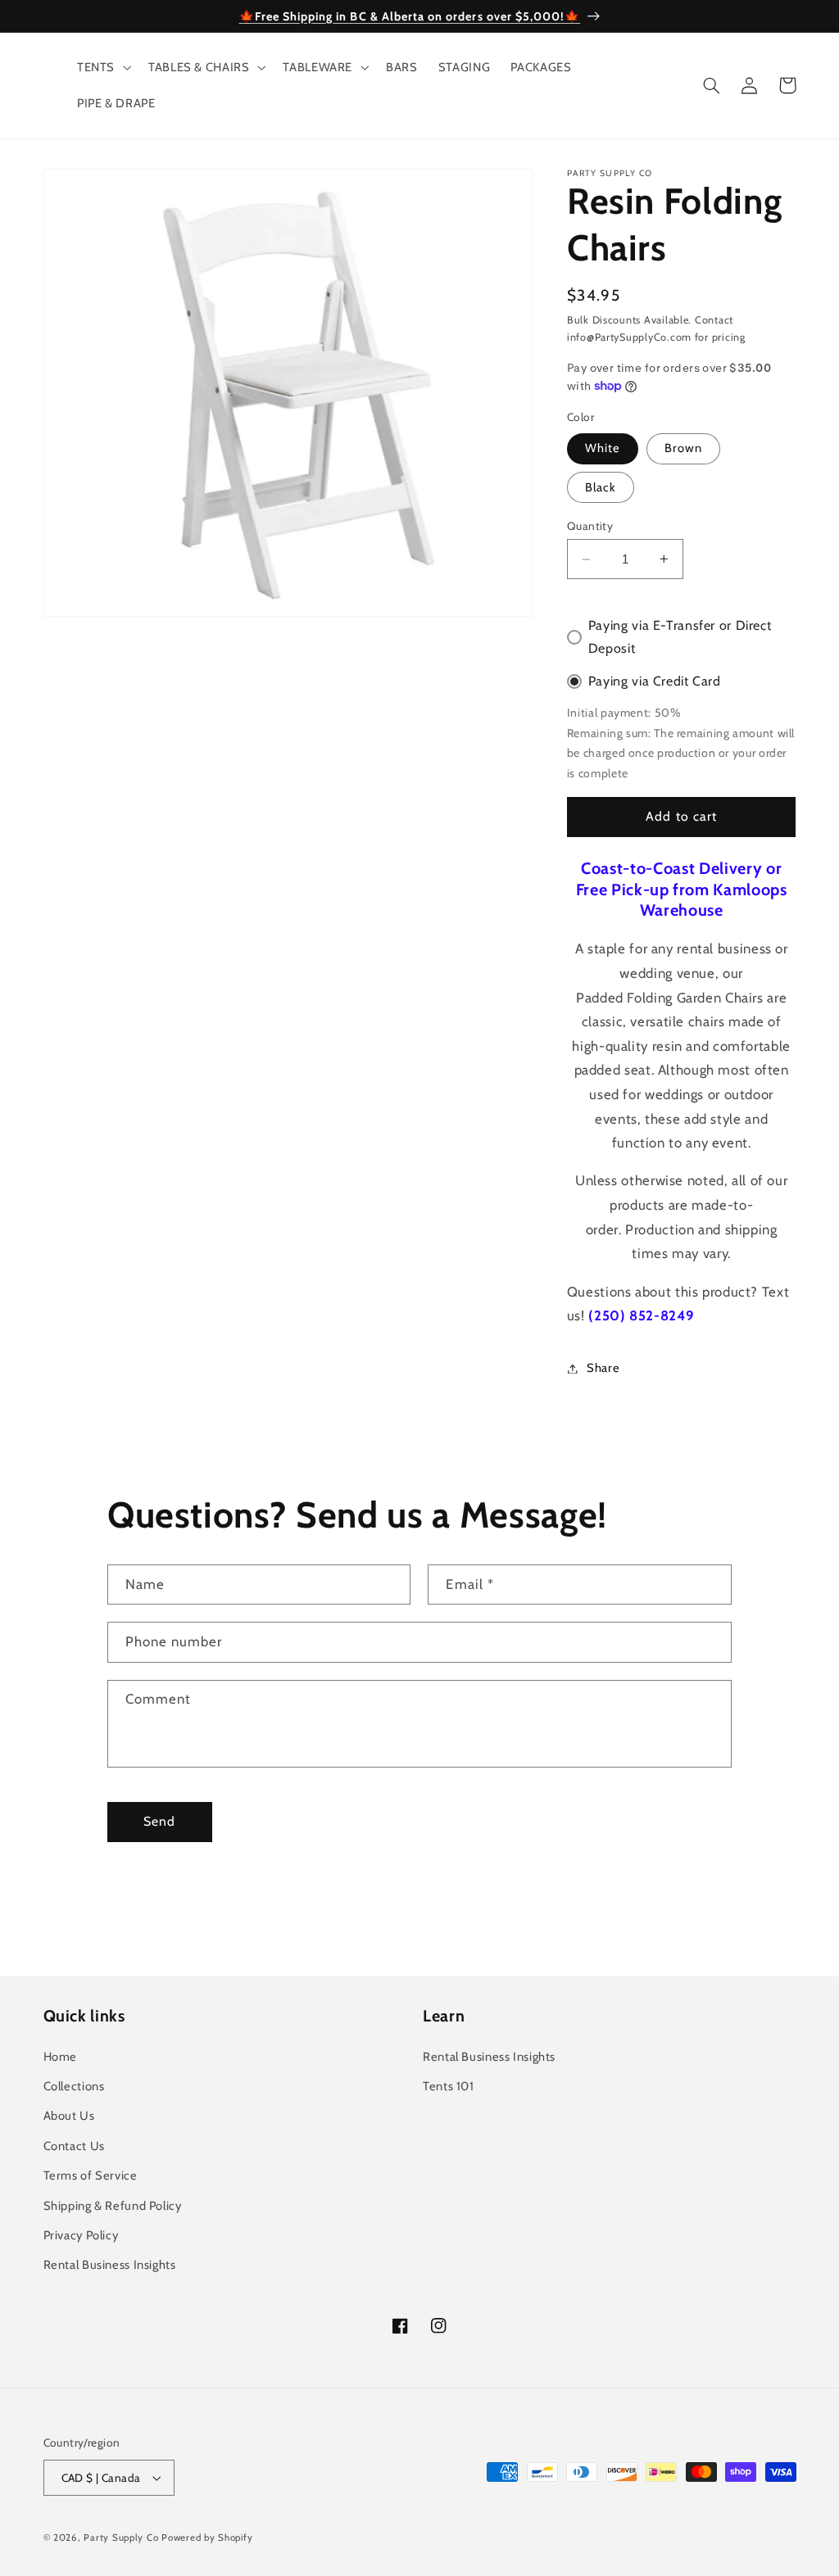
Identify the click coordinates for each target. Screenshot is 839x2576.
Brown (683, 448)
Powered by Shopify (207, 2538)
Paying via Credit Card (655, 681)
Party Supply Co (121, 2538)
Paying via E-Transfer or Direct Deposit (680, 637)
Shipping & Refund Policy (113, 2206)
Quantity (590, 526)
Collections (74, 2086)
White (603, 448)
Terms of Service (91, 2175)
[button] (102, 67)
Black (601, 487)
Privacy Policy (81, 2235)
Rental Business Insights (110, 2265)
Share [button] (603, 1368)
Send (159, 1821)
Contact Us (74, 2146)
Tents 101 (449, 2086)
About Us (69, 2116)
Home (61, 2057)
